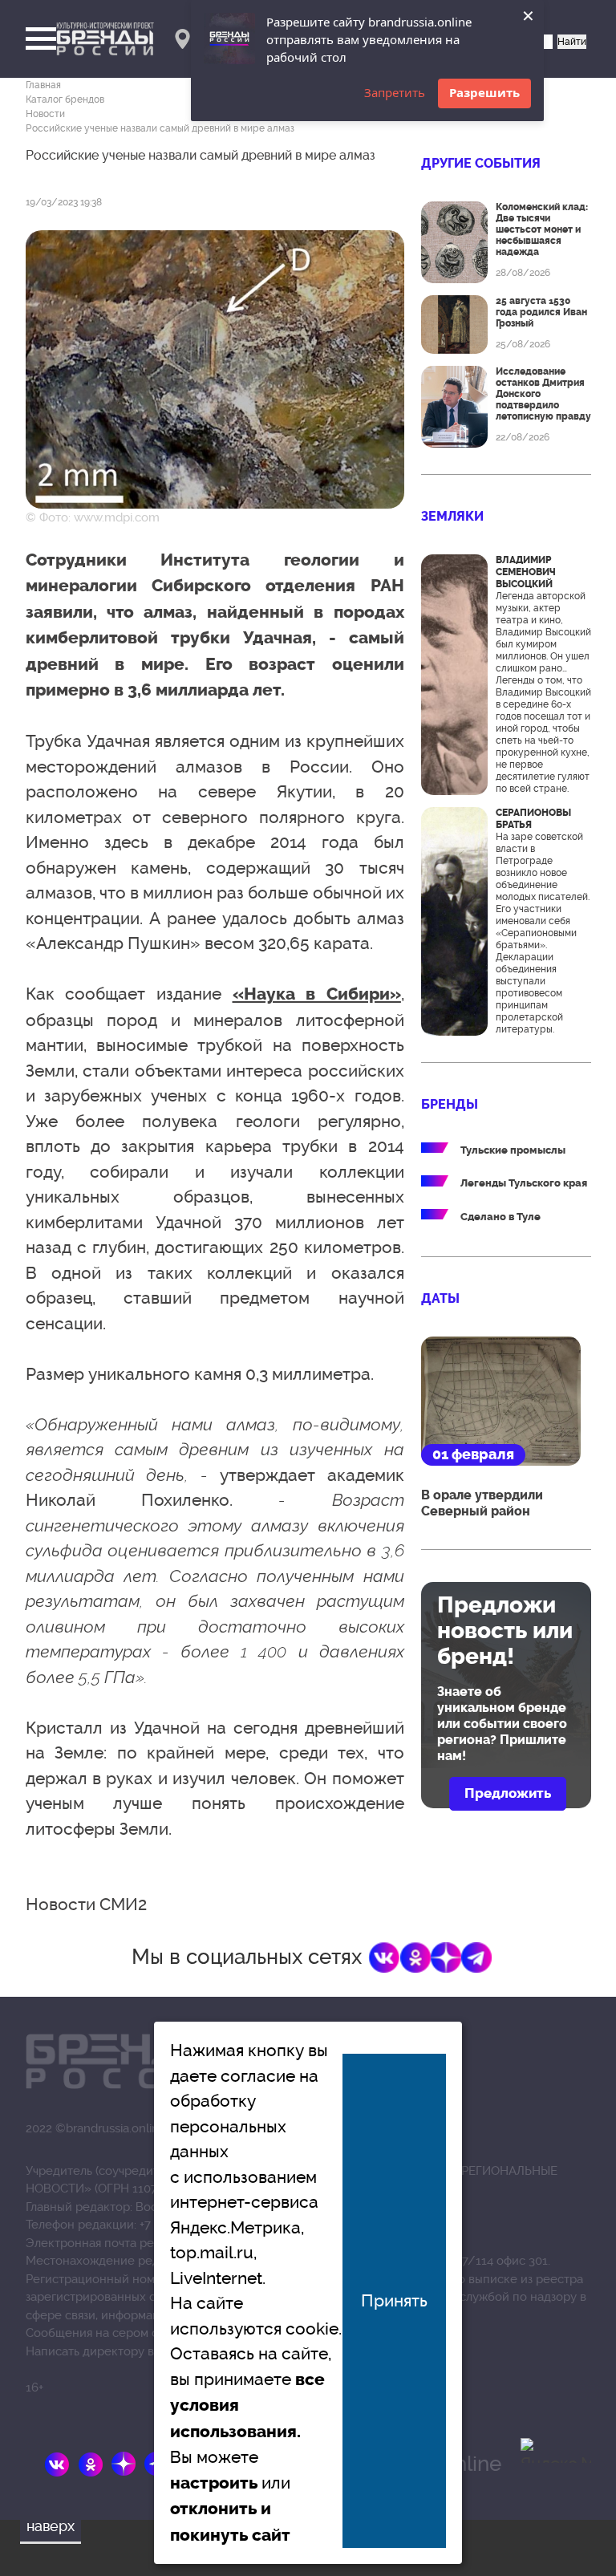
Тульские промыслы (513, 1150)
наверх (51, 2526)
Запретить (395, 92)
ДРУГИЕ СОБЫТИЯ (481, 163)
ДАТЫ (440, 1298)
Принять (394, 2300)
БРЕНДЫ (450, 1104)
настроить (214, 2483)
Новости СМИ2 (86, 1904)
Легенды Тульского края (524, 1183)
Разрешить (484, 92)
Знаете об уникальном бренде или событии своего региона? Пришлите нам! (502, 1724)
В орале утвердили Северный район (482, 1503)
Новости (45, 114)
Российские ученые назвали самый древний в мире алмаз (160, 128)
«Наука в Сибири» (317, 994)
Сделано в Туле (500, 1217)
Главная (43, 85)
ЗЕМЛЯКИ (452, 516)
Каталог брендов (65, 99)
